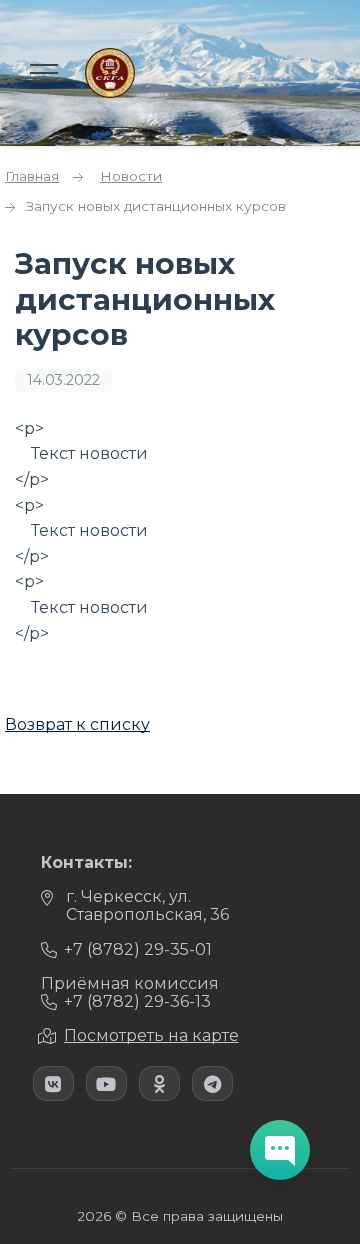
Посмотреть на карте (151, 1035)
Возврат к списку (77, 724)
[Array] (53, 1083)
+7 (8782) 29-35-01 (138, 949)
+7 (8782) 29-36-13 (137, 1001)
